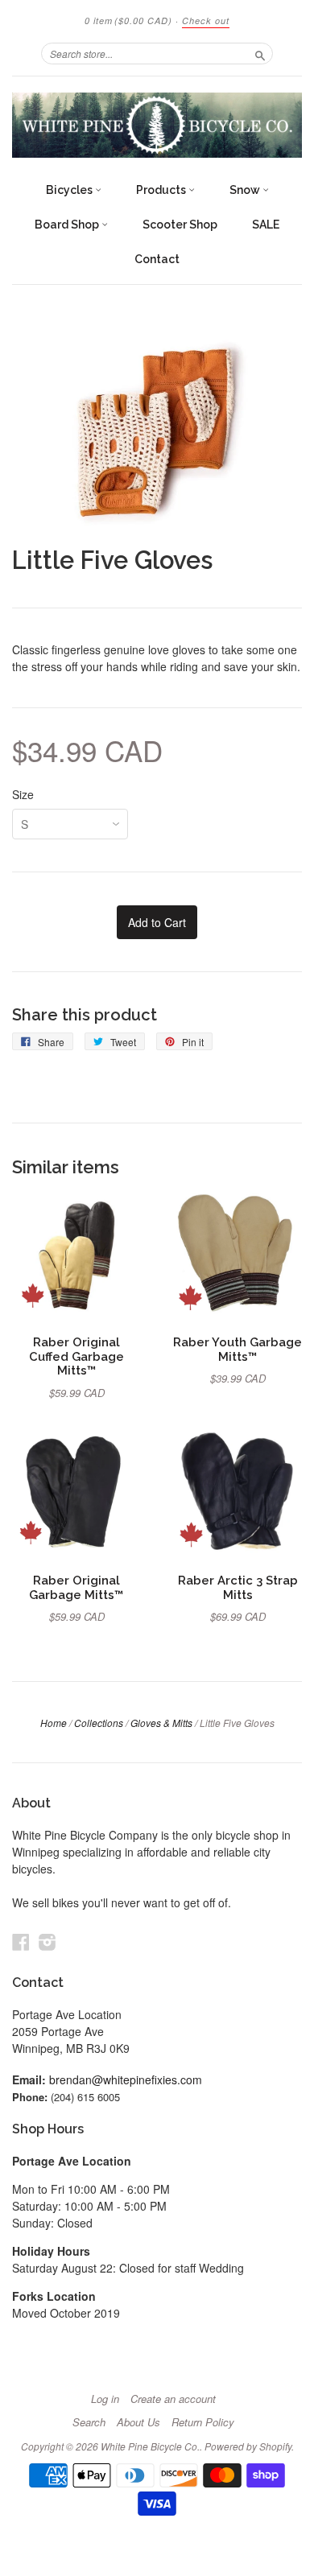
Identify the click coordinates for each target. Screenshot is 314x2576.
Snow (246, 190)
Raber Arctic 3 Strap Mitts (238, 1587)
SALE (266, 225)
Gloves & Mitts (161, 1723)
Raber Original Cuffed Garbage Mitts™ (76, 1356)
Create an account (173, 2399)
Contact (157, 259)
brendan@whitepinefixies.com (126, 2079)
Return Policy (203, 2422)
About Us (138, 2422)
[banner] (157, 125)
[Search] (260, 53)
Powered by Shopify (248, 2446)
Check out (206, 21)
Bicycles (70, 190)
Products (162, 190)
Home (54, 1723)
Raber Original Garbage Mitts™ (76, 1587)
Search (89, 2422)
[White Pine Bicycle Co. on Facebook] (21, 1941)
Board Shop (68, 225)
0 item (128, 21)
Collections (99, 1723)
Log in (105, 2399)
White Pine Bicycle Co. (150, 2446)
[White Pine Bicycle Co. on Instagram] (48, 1941)
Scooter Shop (180, 225)
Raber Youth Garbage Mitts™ (238, 1349)
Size (23, 794)
